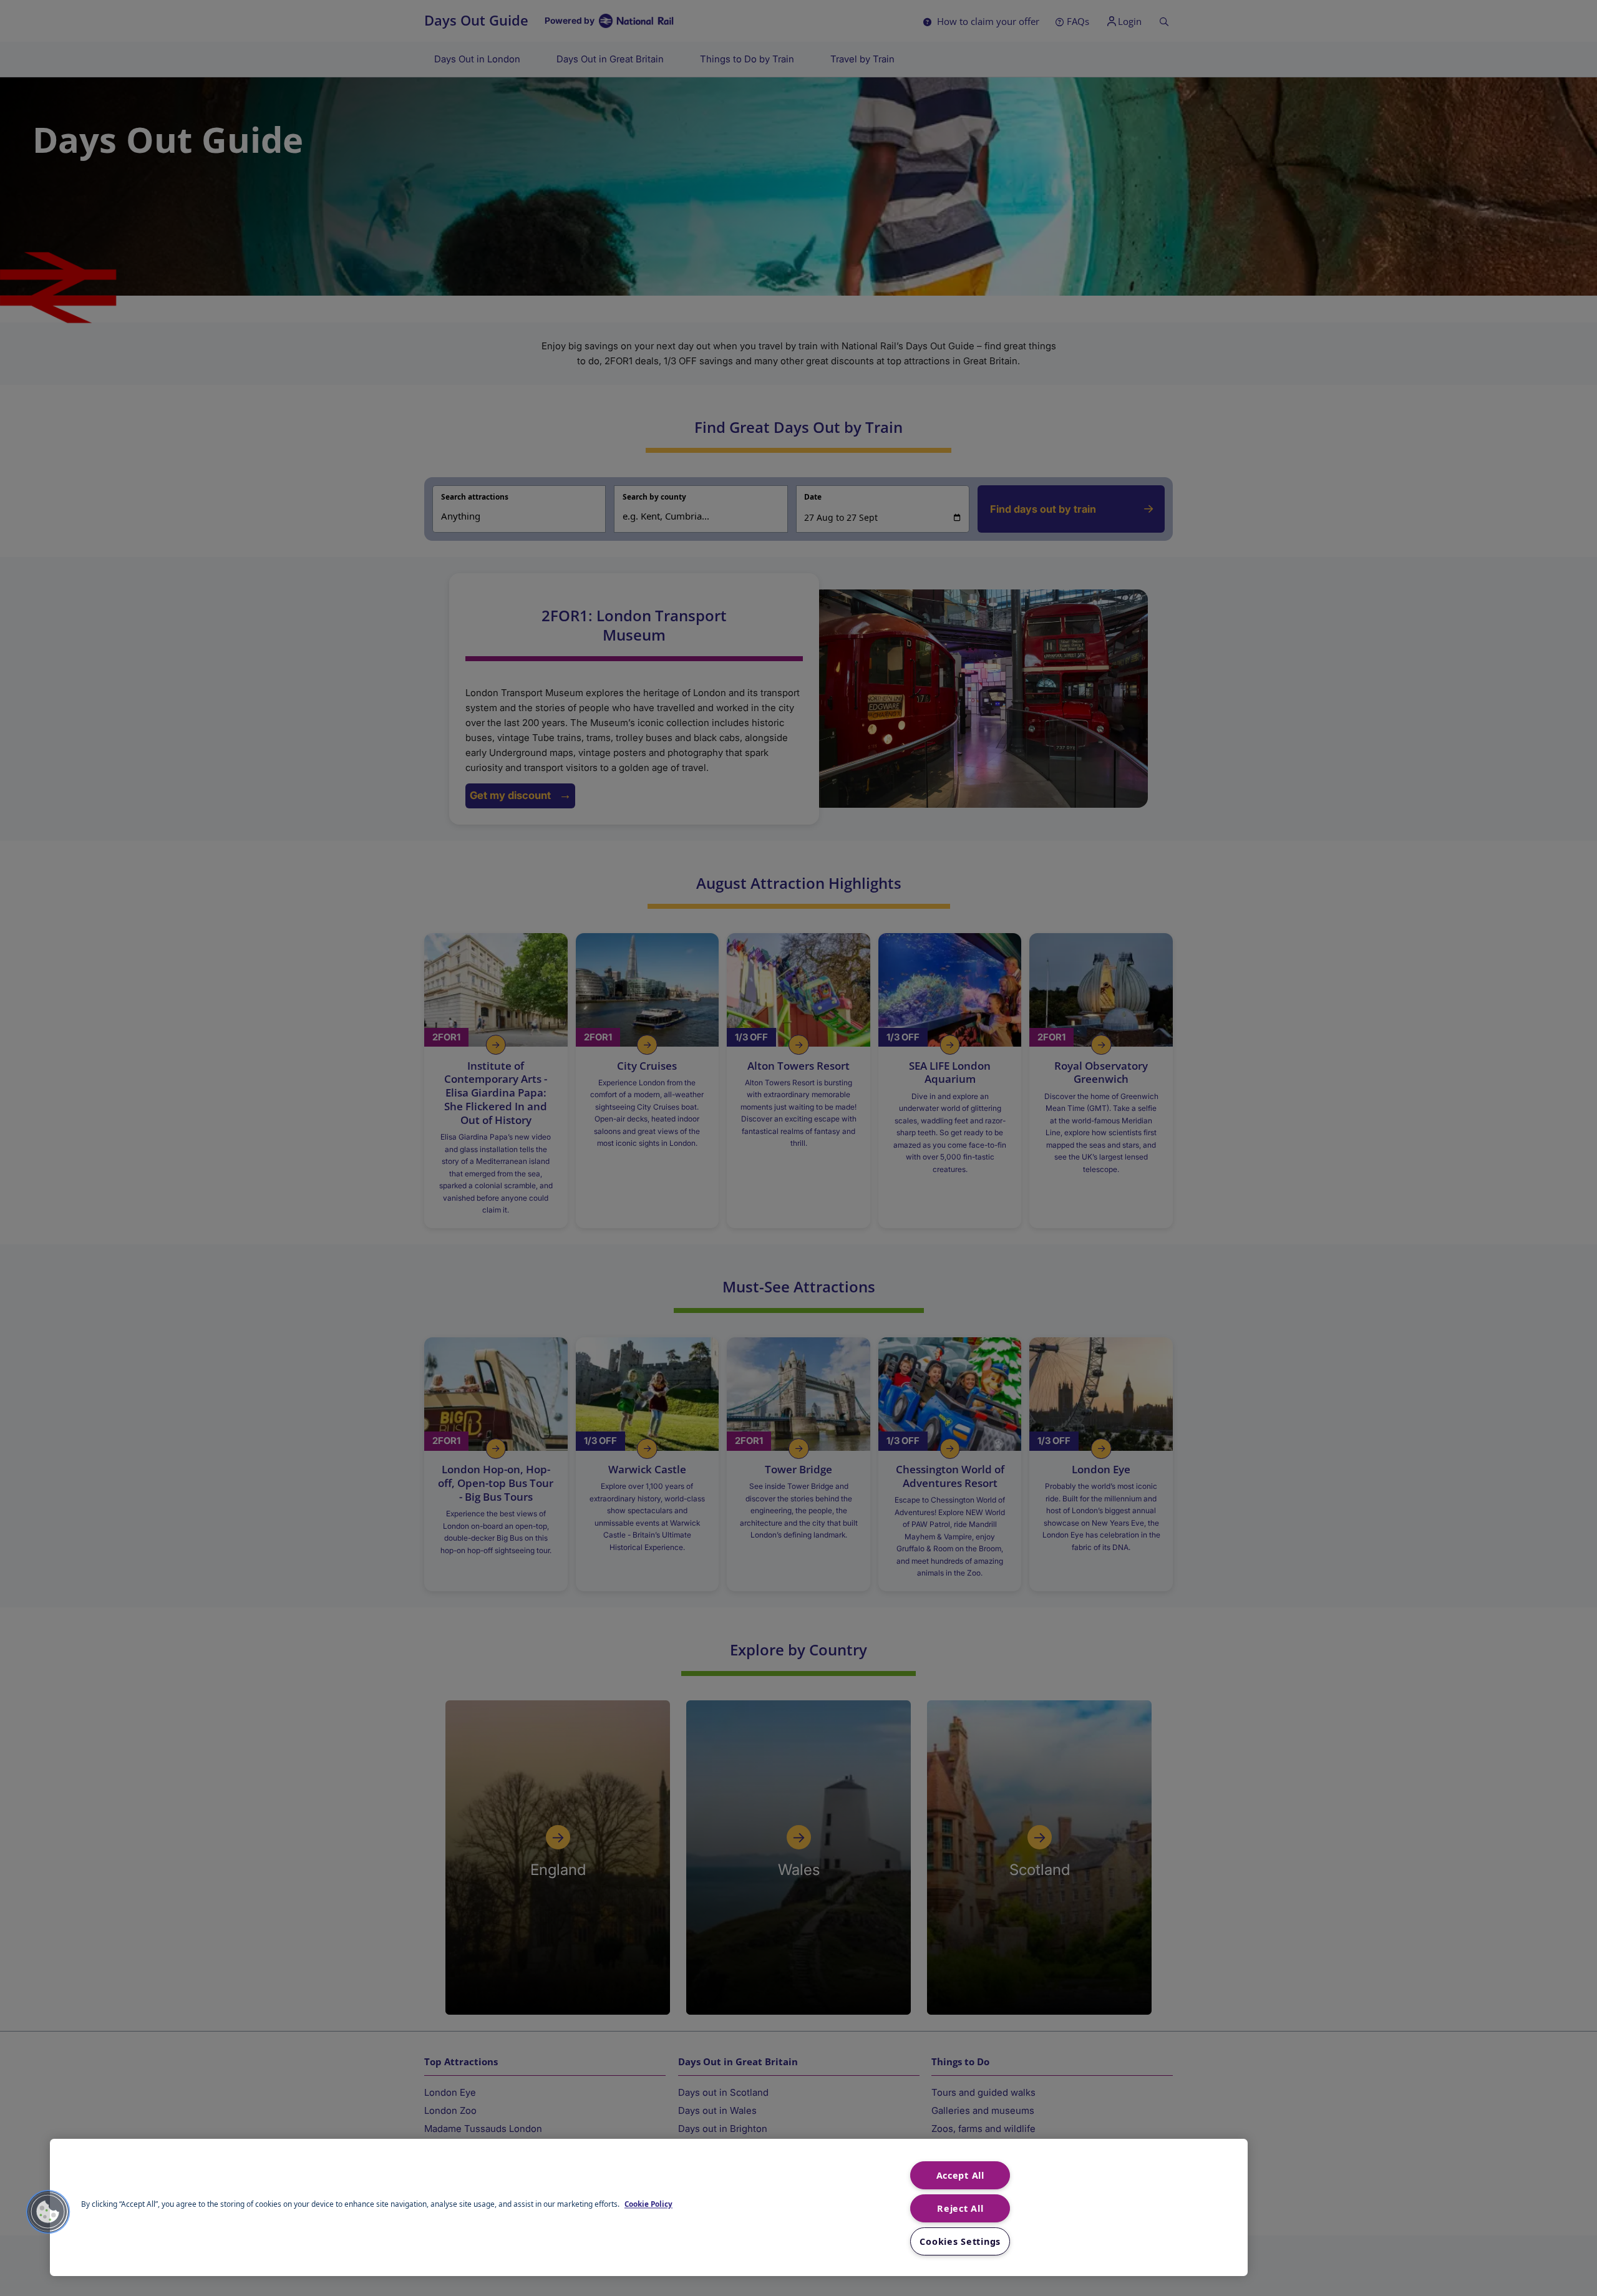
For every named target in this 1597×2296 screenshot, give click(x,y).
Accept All (960, 2175)
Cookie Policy (648, 2204)
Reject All (960, 2208)
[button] (48, 2212)
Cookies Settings (960, 2241)
